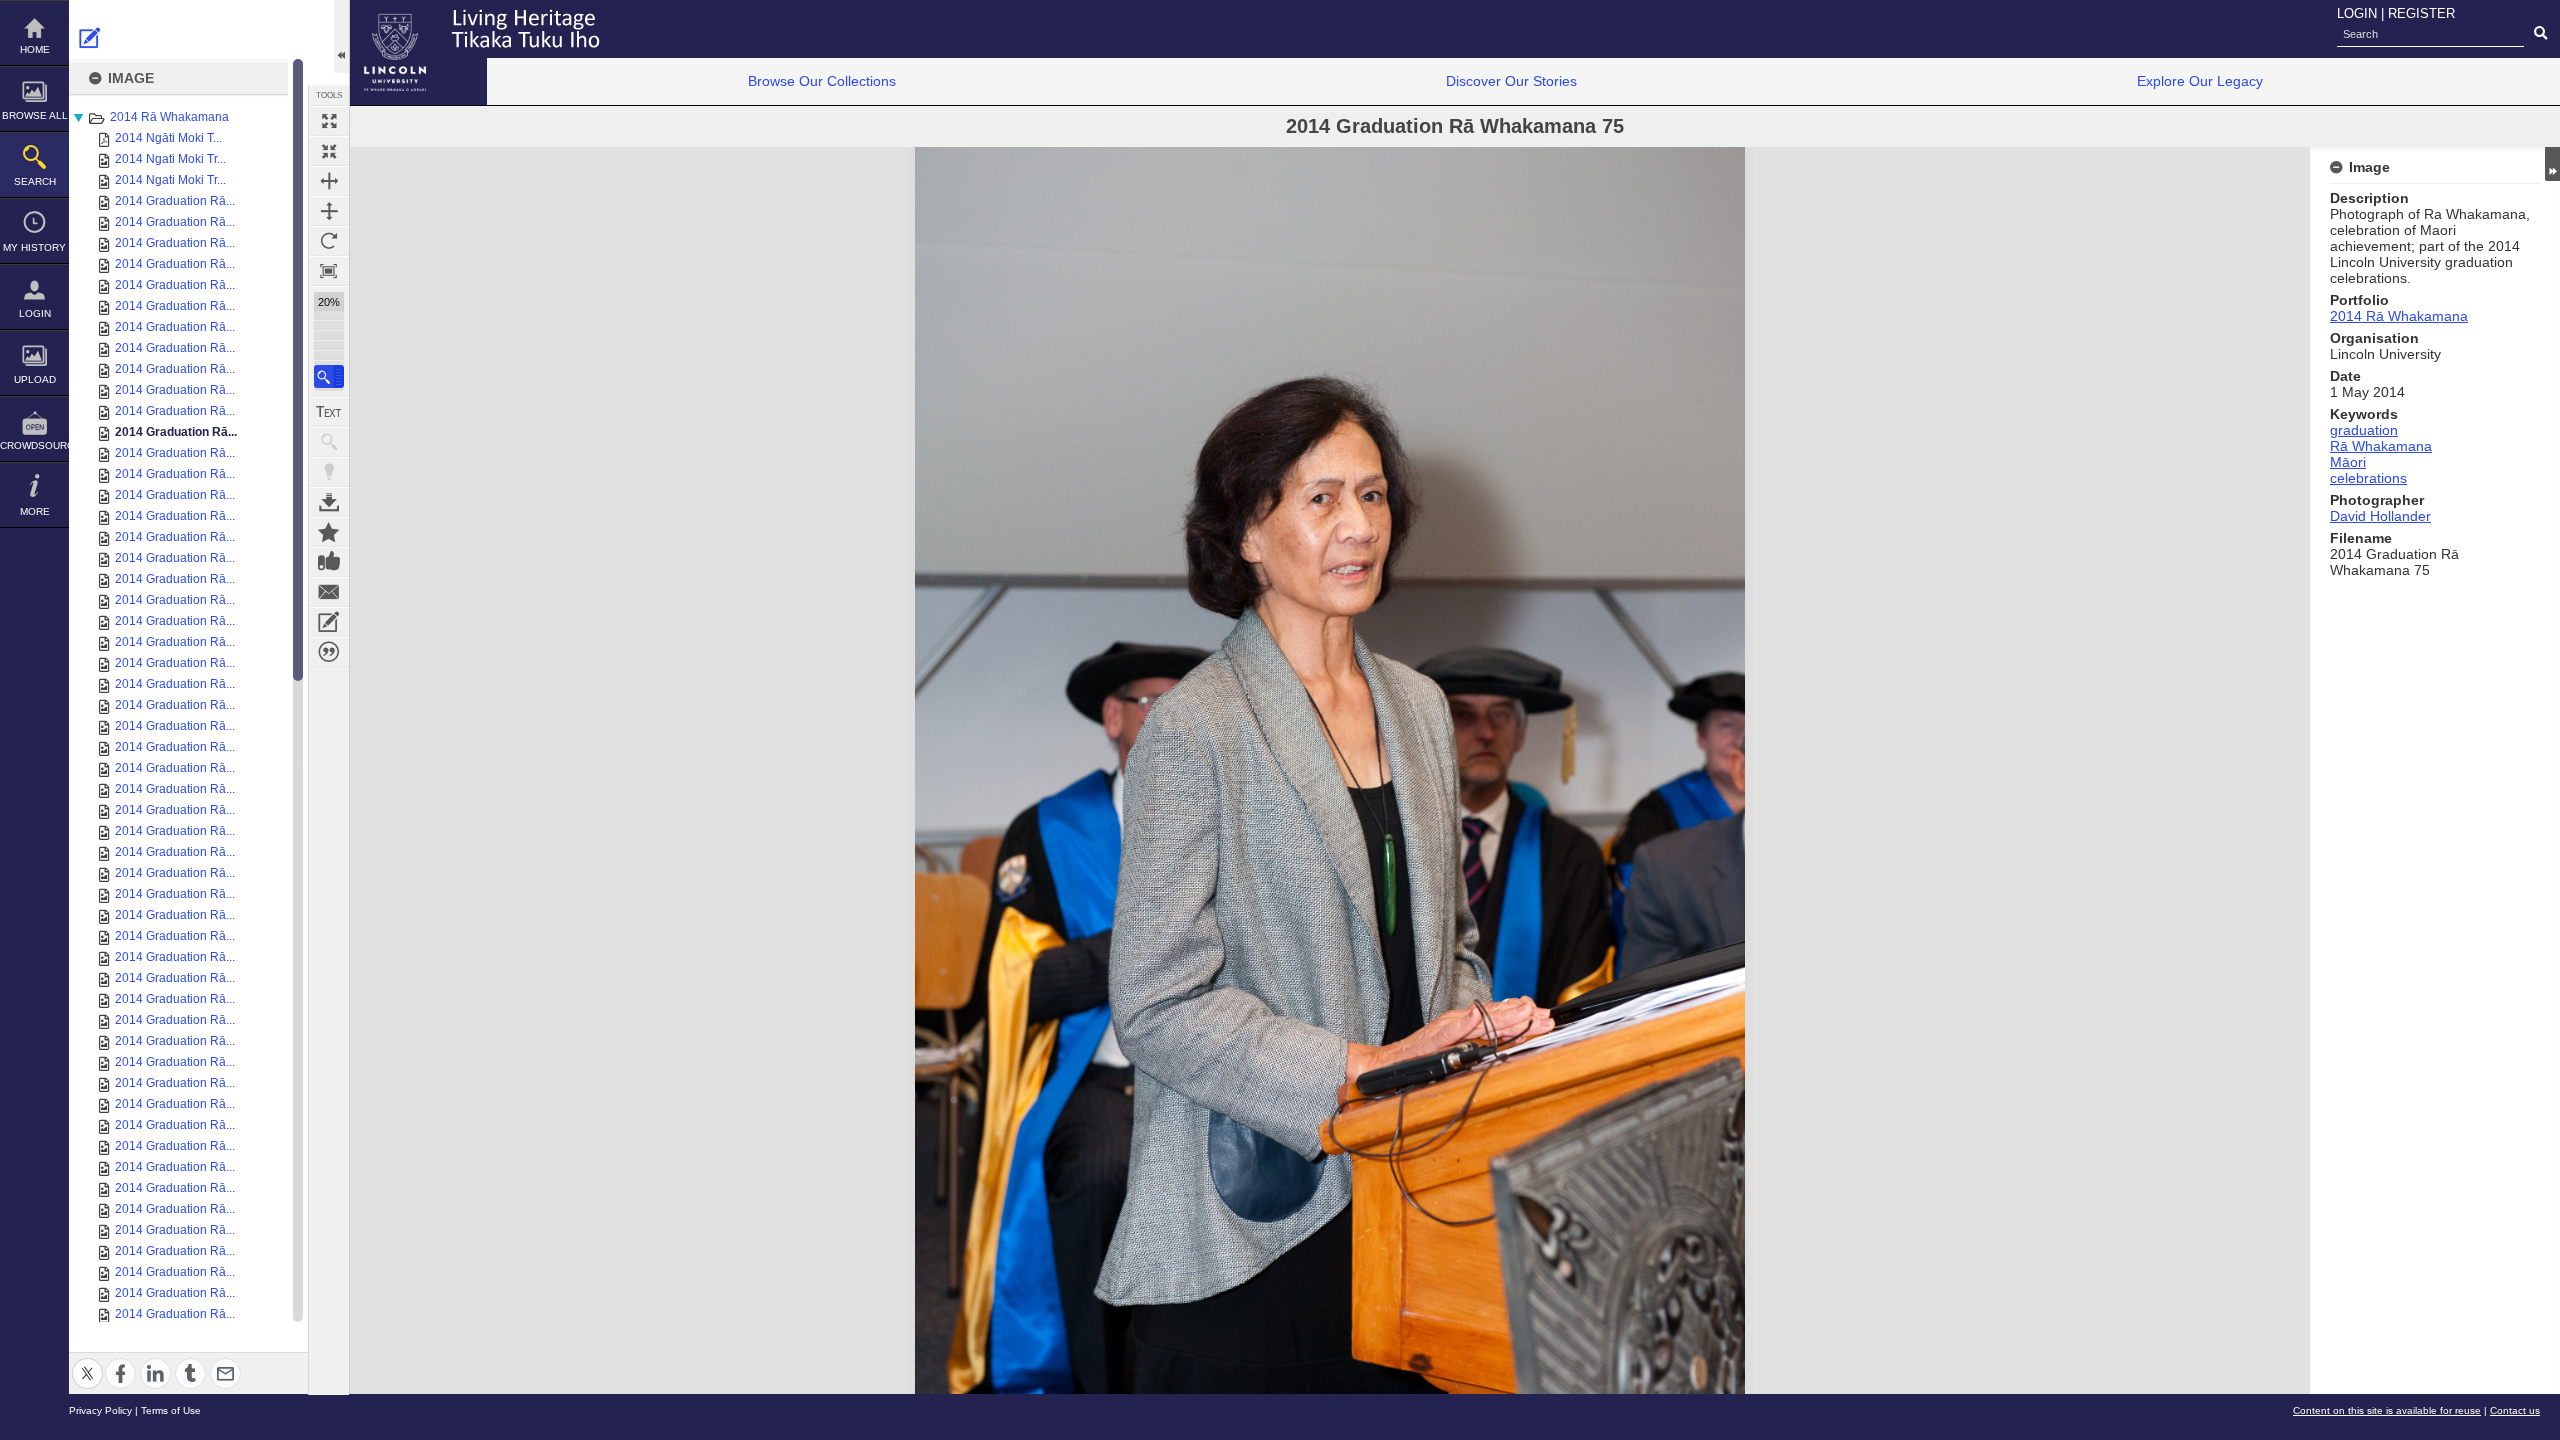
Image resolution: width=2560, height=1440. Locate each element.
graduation (2364, 430)
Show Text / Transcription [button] (329, 412)
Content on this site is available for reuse (2387, 1410)
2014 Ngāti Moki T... (168, 138)
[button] (329, 376)
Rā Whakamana (2381, 446)
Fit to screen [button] (329, 151)
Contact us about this (329, 592)
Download (329, 502)
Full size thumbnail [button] (329, 121)
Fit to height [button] (329, 211)
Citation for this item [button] (329, 652)
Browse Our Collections (822, 81)
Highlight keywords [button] (329, 472)
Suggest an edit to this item (90, 38)
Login (35, 313)
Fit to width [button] (329, 181)
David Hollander (2380, 516)
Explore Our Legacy (2200, 81)
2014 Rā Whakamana (169, 117)
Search (35, 181)
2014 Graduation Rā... (175, 201)
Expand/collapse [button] (2552, 164)
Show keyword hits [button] (329, 442)
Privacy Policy (100, 1410)
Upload (35, 379)
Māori (2348, 462)
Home (35, 49)
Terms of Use (171, 1410)
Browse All (35, 115)
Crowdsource (34, 445)
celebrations (2368, 478)
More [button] (35, 511)
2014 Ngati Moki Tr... (170, 159)
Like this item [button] (329, 562)
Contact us (2515, 1410)
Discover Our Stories (1511, 81)
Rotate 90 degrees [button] (329, 241)
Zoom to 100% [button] (329, 271)
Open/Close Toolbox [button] (341, 36)
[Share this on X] (87, 1361)
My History (34, 247)
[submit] (2540, 34)
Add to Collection (329, 532)
